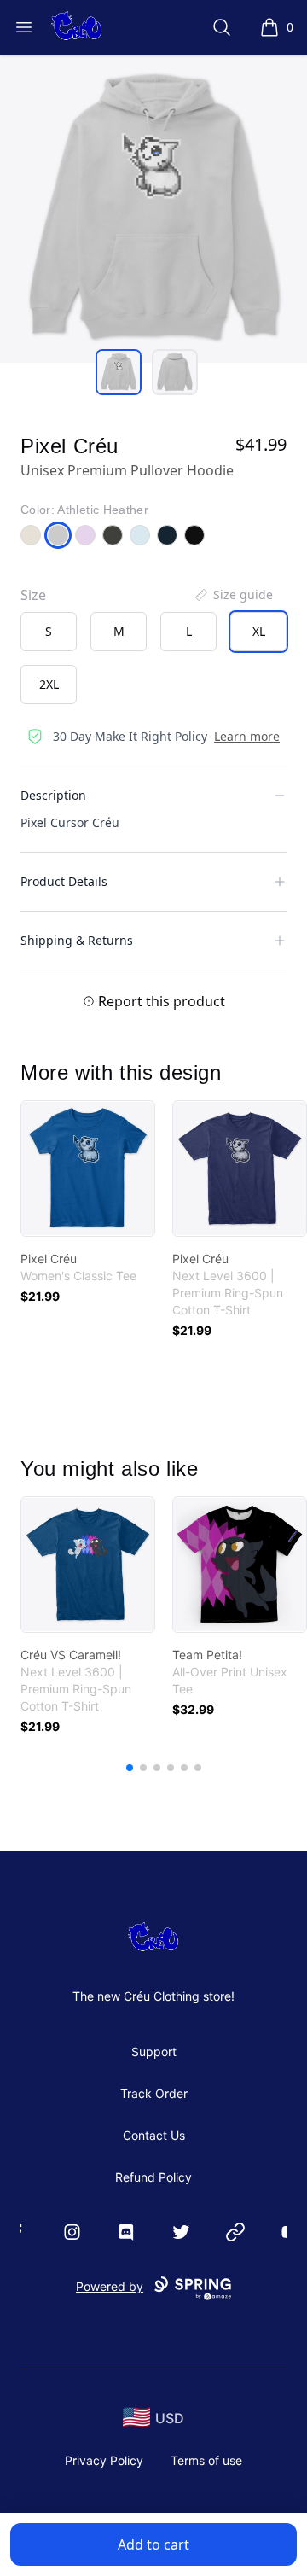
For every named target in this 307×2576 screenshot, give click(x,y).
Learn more (247, 736)
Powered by (110, 2286)
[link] (88, 1169)
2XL (49, 684)
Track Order (154, 2093)
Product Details (64, 881)
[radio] (49, 632)
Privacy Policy (104, 2460)
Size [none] (33, 595)
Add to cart (153, 2544)
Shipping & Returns (77, 940)
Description (53, 795)
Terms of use (206, 2460)
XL (259, 631)
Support (154, 2051)
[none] (233, 595)
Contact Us (154, 2135)
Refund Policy (153, 2177)
